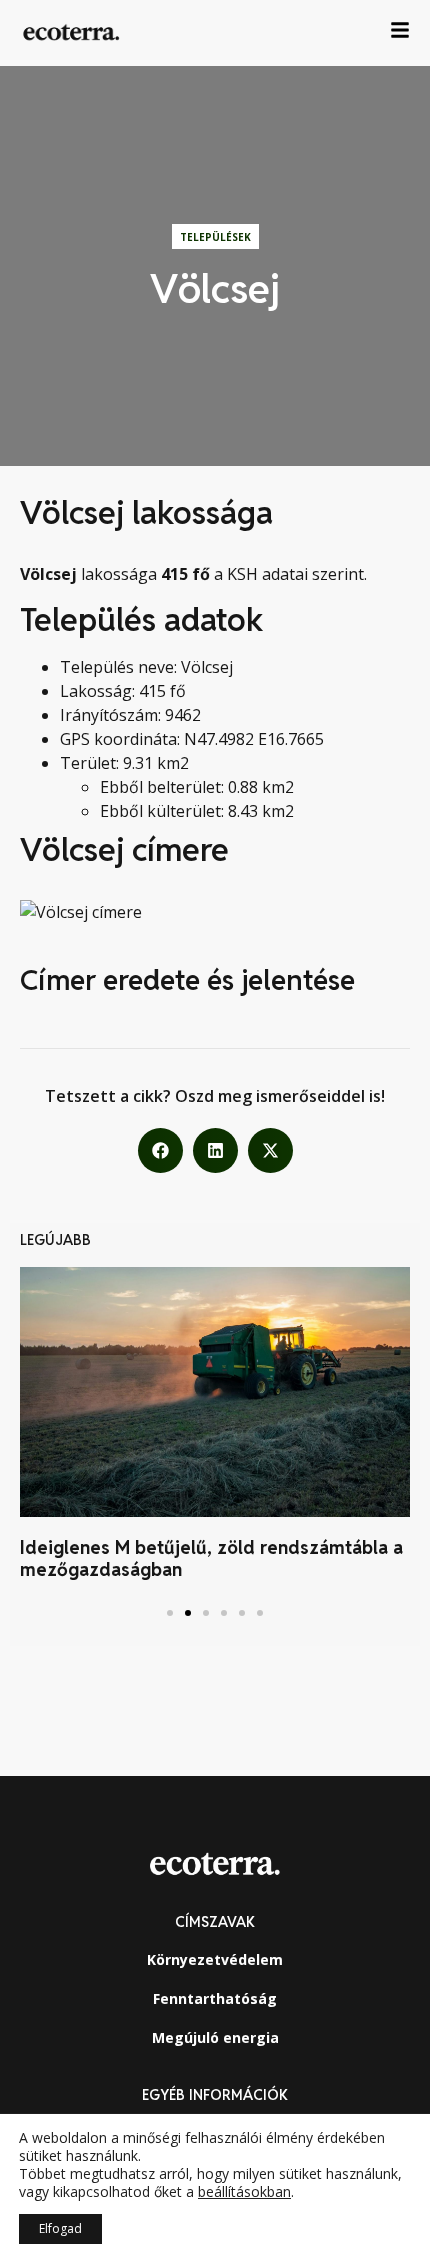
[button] (160, 1150)
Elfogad (60, 2228)
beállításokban (244, 2192)
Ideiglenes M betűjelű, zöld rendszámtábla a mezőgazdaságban (211, 1558)
